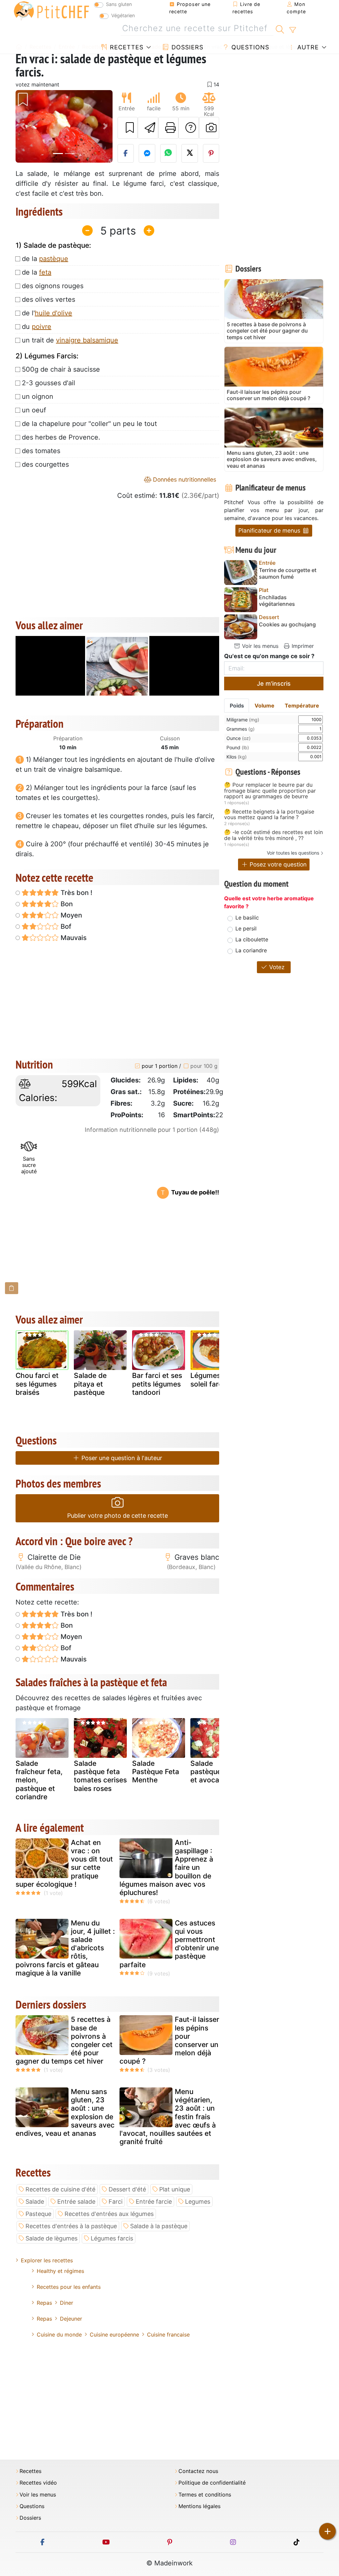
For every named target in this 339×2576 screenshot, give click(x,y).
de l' (47, 313)
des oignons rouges (53, 286)
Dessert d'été (127, 2189)
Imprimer (302, 646)
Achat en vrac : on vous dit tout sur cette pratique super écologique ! (64, 1863)
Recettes (126, 47)
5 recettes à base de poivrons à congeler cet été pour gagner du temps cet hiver (64, 2040)
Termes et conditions (205, 2495)
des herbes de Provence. (61, 437)
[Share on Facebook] (126, 153)
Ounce (239, 738)
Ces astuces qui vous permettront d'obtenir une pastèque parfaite (169, 1944)
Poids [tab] (237, 706)
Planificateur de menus (270, 530)
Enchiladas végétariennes (277, 601)
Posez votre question (277, 864)
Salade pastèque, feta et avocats (214, 1772)
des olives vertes (48, 299)
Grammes (241, 729)
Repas (44, 2303)
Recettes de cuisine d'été (60, 2189)
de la (45, 259)
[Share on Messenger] (147, 153)
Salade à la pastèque (159, 2226)
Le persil (246, 928)
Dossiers (186, 47)
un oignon (38, 396)
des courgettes (45, 464)
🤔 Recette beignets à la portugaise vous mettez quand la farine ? (269, 815)
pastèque (54, 259)
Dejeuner (71, 2319)
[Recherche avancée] (292, 30)
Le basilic (247, 918)
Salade (35, 2202)
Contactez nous (198, 2471)
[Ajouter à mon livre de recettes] (128, 128)
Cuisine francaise (168, 2335)
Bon (66, 904)
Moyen (71, 915)
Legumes (198, 2202)
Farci (116, 2202)
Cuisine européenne (114, 2335)
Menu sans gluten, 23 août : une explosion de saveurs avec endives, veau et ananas (65, 2112)
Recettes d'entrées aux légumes (109, 2214)
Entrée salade (76, 2202)
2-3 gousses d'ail (48, 383)
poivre (42, 327)
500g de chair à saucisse (61, 369)
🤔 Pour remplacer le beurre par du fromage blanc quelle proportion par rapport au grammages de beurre (270, 791)
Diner (67, 2303)
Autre (307, 47)
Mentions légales (199, 2506)
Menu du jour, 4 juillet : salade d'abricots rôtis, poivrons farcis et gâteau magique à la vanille (65, 1948)
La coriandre (251, 950)
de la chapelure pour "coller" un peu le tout (89, 424)
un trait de (70, 340)
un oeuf (34, 410)
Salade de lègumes (51, 2238)
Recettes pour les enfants (69, 2287)
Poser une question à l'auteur (121, 1458)
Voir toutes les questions (293, 853)
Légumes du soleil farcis (211, 1380)
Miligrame (243, 720)
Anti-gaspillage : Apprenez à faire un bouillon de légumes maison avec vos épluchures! (166, 1867)
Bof (65, 926)
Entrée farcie (154, 2202)
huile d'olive (53, 313)
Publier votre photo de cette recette (118, 1516)
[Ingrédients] (12, 1288)
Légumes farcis (112, 2238)
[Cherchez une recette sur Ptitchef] (280, 28)
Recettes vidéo (38, 2483)
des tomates (41, 451)
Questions (249, 47)
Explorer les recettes (47, 2260)
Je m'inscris (274, 683)
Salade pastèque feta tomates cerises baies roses (100, 1776)
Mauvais (73, 938)
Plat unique (175, 2189)
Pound (238, 747)
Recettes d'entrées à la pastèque (71, 2226)
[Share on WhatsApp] (169, 153)
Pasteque (38, 2214)
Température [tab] (302, 706)
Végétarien (123, 15)
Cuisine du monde (59, 2335)
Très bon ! (76, 893)
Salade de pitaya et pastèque (90, 1384)
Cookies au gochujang (287, 625)
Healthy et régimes (60, 2271)
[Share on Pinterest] (211, 153)
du (37, 327)
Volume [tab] (265, 706)
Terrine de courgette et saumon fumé (288, 573)
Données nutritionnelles (184, 479)
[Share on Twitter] (190, 153)
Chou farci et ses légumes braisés (37, 1384)
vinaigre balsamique (87, 340)
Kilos (237, 757)
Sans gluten (119, 4)
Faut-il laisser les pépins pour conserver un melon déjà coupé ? (169, 2040)
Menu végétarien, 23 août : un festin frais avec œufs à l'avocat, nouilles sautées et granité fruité (168, 2117)
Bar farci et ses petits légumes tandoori (157, 1384)
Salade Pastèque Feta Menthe (156, 1772)
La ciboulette (252, 939)
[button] (23, 126)
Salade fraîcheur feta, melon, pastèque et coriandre (39, 1780)
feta (45, 272)
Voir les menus (259, 646)
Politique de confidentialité (212, 2483)
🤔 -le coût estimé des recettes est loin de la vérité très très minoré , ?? (273, 835)
